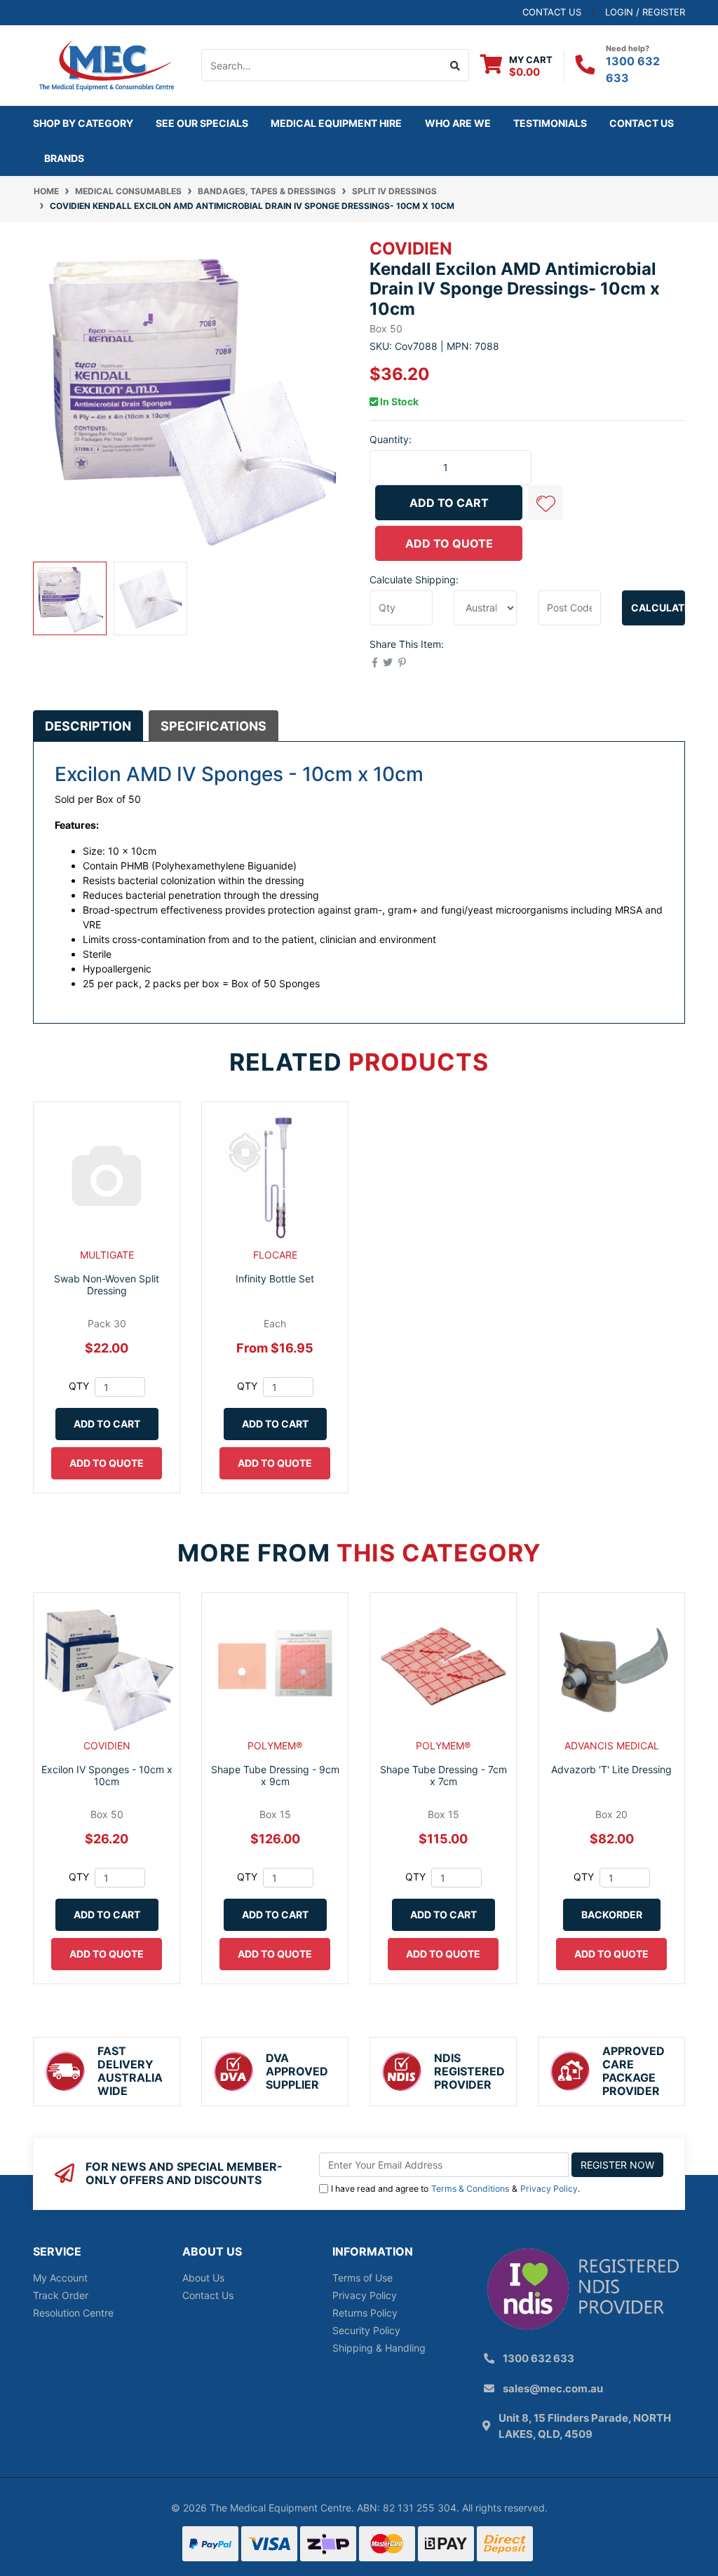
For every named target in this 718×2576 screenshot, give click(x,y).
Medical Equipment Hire (336, 123)
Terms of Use (363, 2278)
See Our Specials (202, 123)
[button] (546, 503)
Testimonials (550, 123)
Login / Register (645, 12)
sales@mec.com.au (553, 2388)
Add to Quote (449, 543)
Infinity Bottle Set (275, 1279)
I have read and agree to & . (455, 2189)
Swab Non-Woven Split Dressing (107, 1284)
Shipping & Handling (379, 2348)
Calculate (658, 608)
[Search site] (455, 65)
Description (88, 726)
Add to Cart (449, 503)
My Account (60, 2278)
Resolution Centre (73, 2313)
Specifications (214, 726)
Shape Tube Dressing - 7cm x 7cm (443, 1775)
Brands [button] (64, 158)
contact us (552, 12)
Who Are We (458, 123)
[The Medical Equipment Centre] (107, 64)
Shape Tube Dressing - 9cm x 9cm (275, 1775)
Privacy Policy (549, 2189)
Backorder (612, 1914)
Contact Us (642, 123)
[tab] (88, 726)
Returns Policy (365, 2313)
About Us (203, 2278)
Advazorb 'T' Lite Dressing (611, 1769)
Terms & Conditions (470, 2189)
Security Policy (366, 2330)
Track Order (61, 2295)
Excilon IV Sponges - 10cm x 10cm (107, 1775)
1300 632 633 (538, 2358)
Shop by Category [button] (83, 123)
